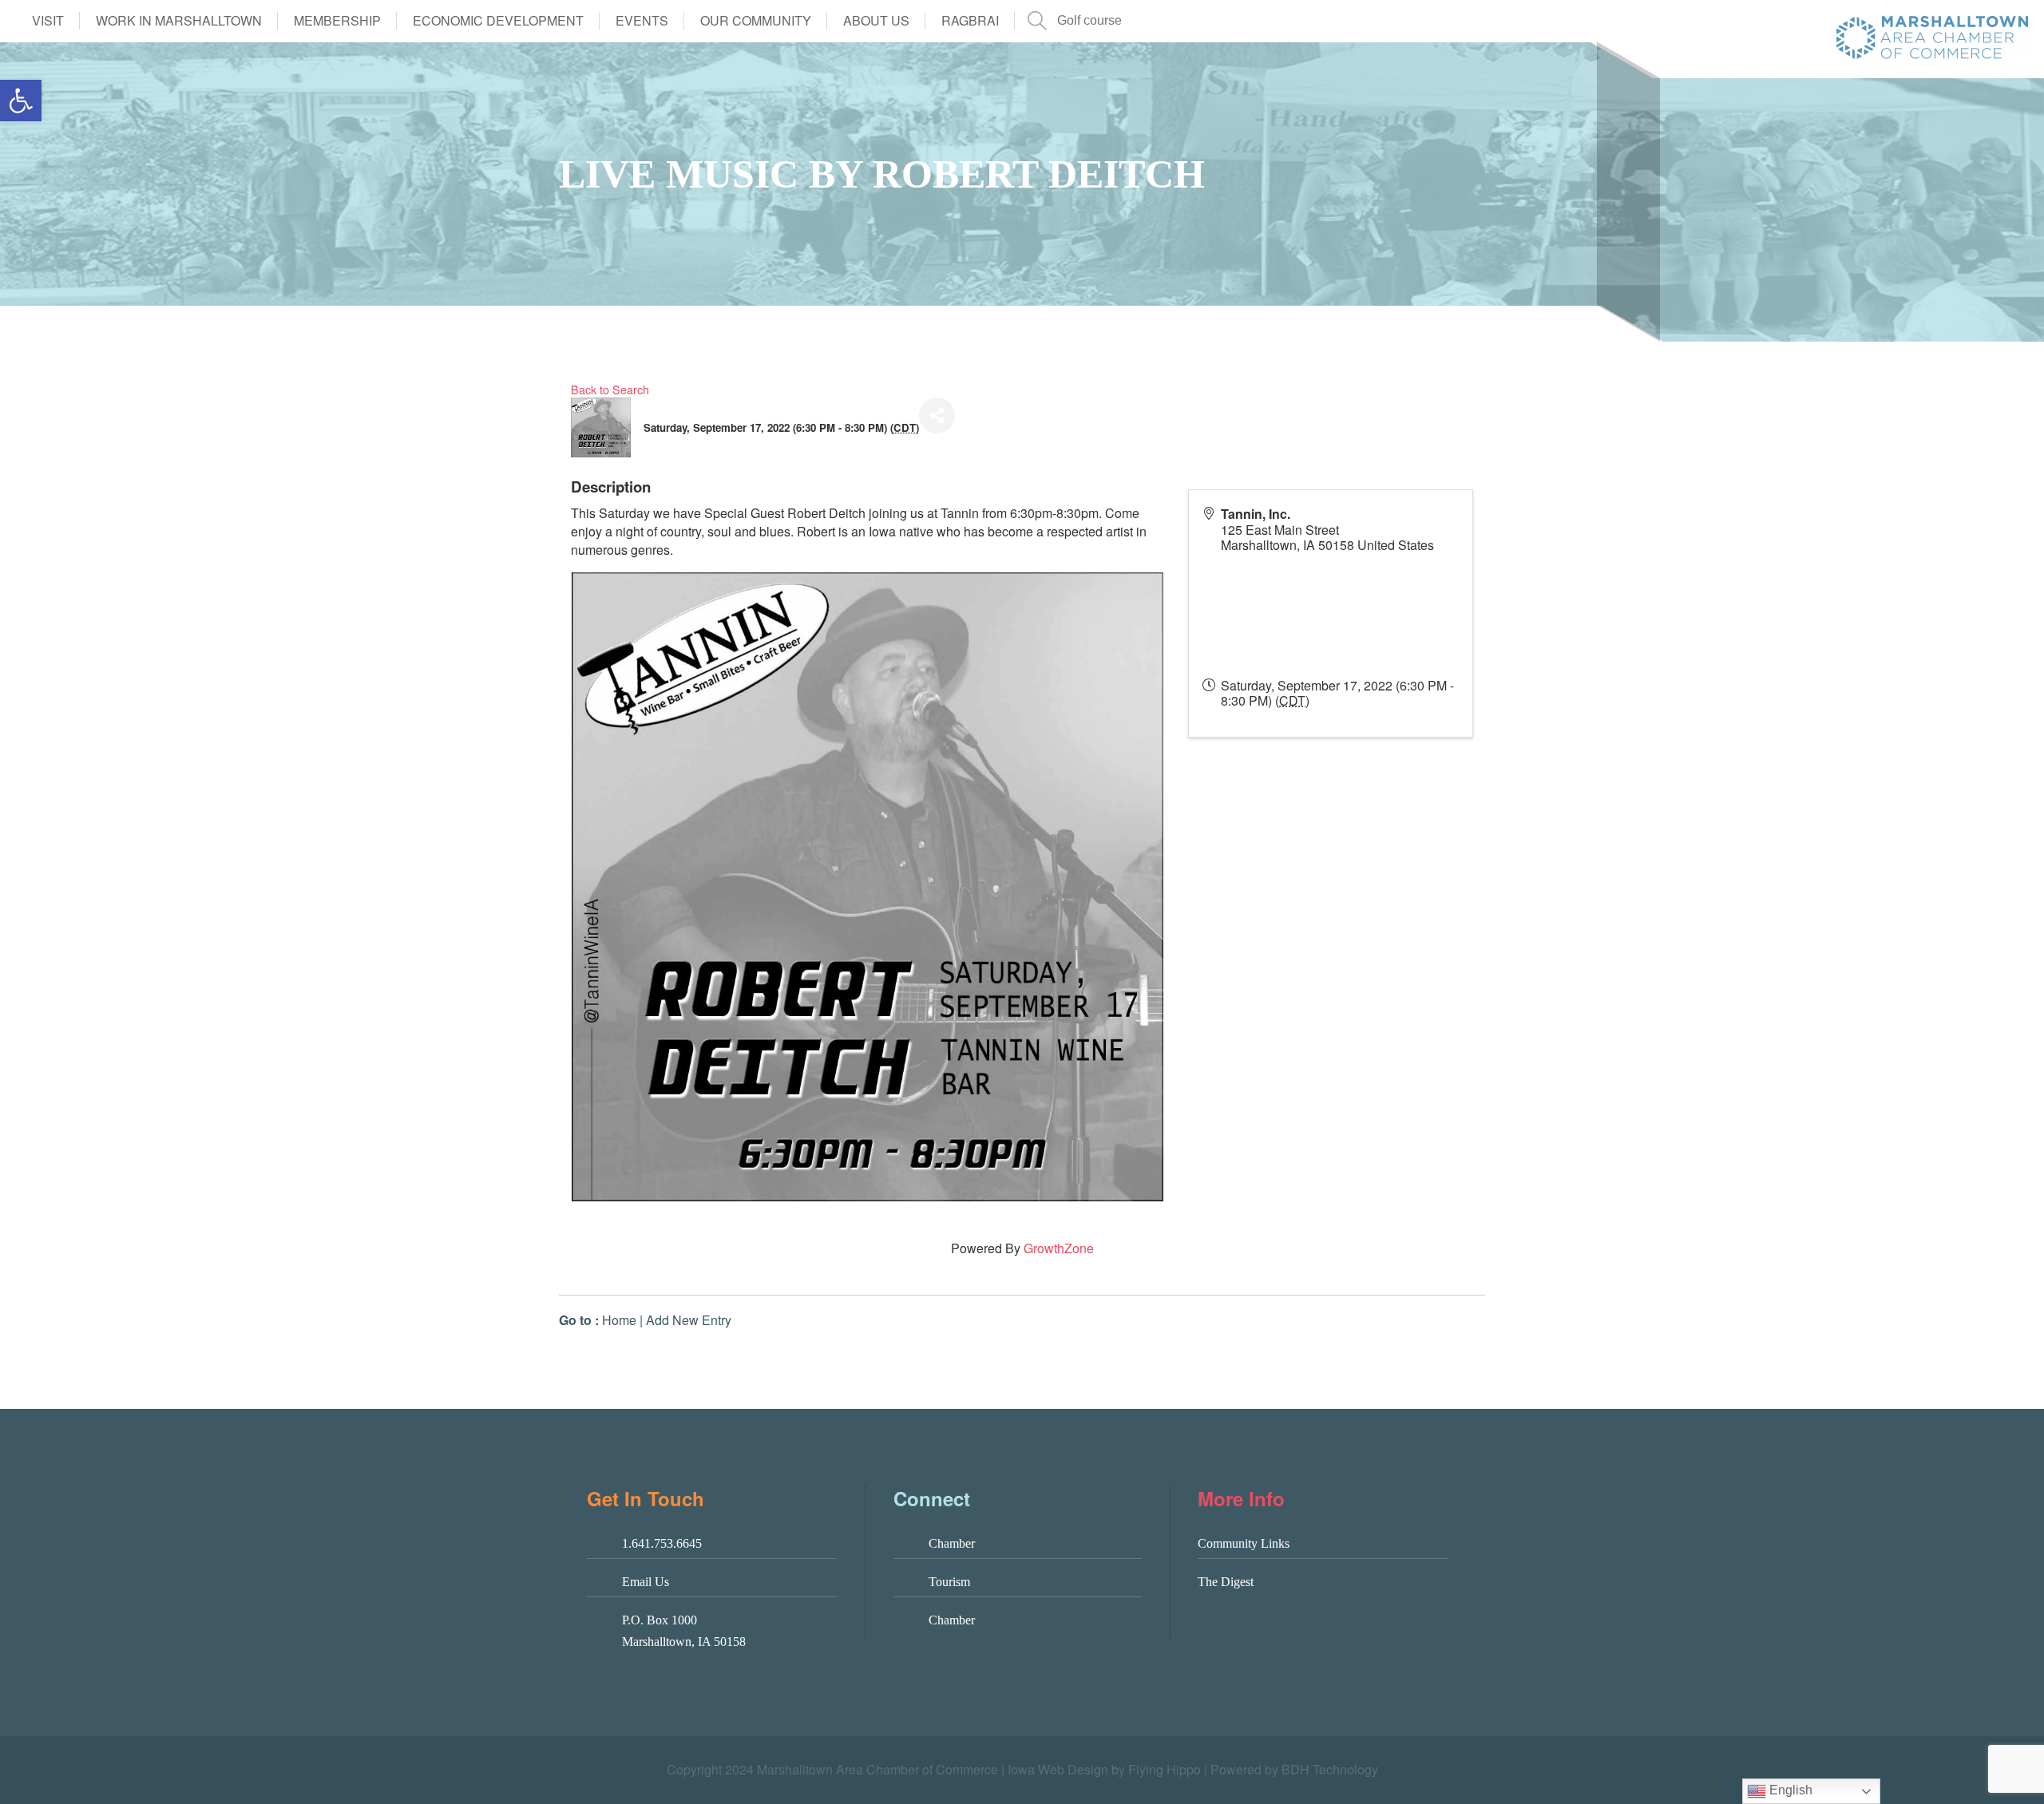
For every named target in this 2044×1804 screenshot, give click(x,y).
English (1789, 1790)
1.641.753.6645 (662, 1543)
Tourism (949, 1582)
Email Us (646, 1582)
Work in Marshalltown (179, 20)
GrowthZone (1059, 1248)
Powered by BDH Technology (1294, 1769)
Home (619, 1320)
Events (642, 20)
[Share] (937, 415)
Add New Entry (689, 1320)
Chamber (952, 1543)
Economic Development (498, 20)
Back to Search (610, 389)
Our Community (756, 20)
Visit (48, 20)
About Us (876, 20)
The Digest (1226, 1582)
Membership (337, 20)
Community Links (1244, 1543)
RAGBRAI (970, 20)
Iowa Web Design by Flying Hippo (1104, 1769)
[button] (21, 101)
